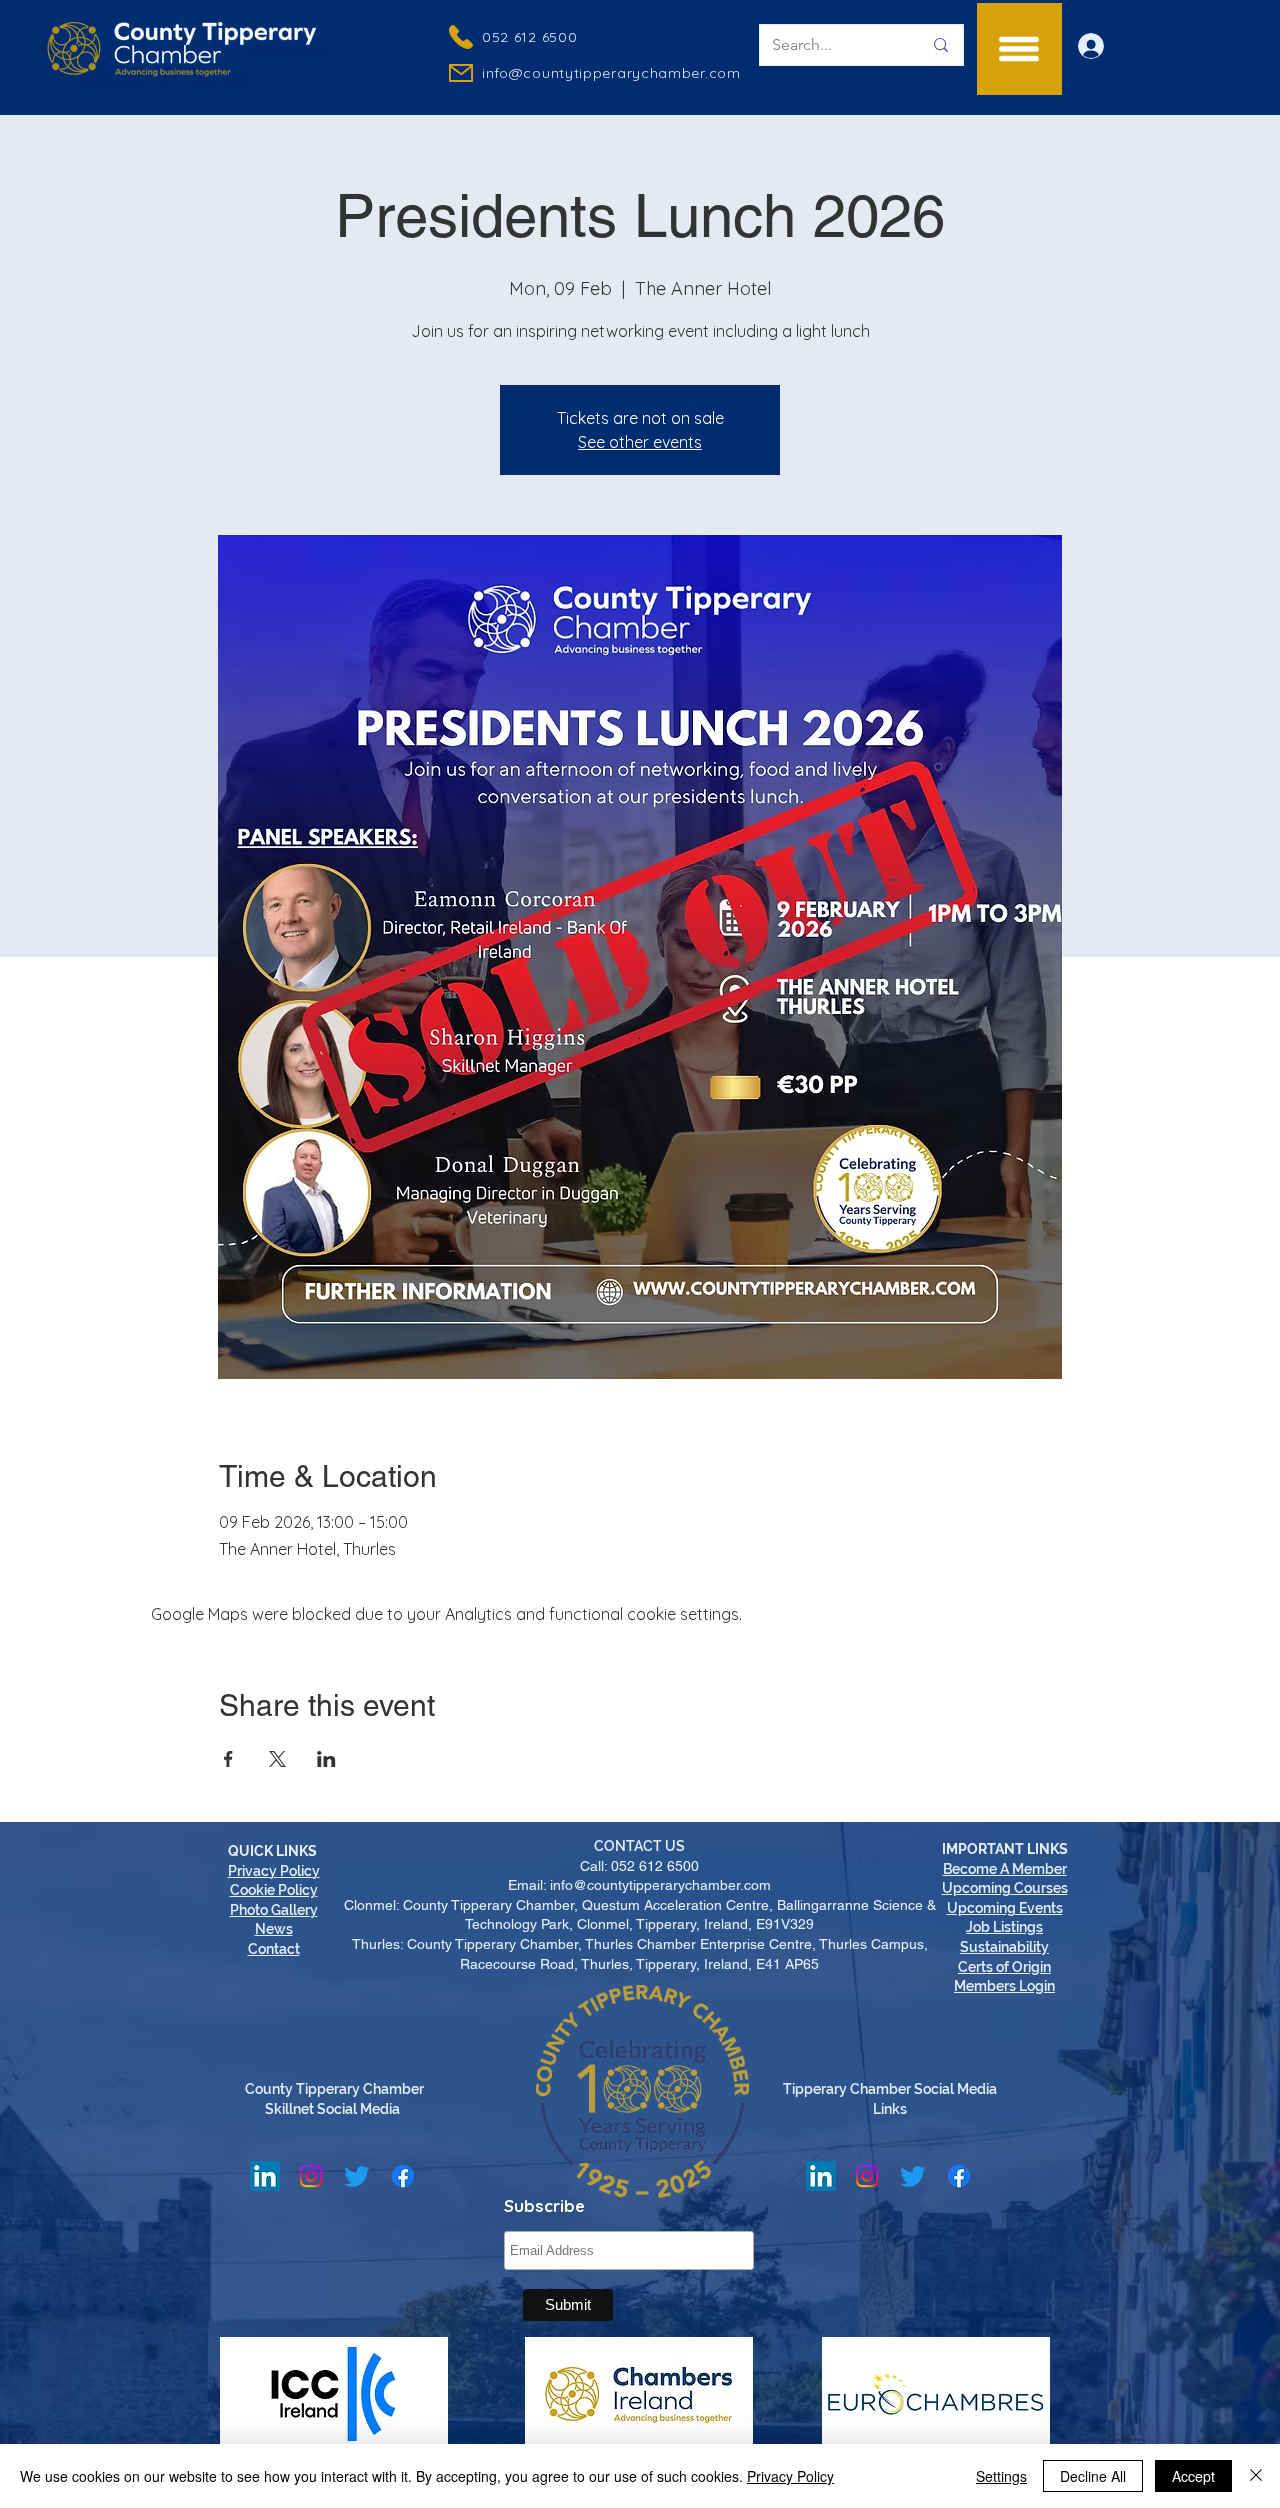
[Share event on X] (277, 1759)
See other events (640, 442)
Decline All (1093, 2476)
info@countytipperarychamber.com (611, 73)
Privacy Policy (790, 2476)
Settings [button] (1001, 2476)
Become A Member (1005, 1869)
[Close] (1256, 2476)
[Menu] (1019, 49)
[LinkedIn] (265, 2176)
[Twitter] (357, 2176)
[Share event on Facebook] (228, 1759)
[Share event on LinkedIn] (326, 1759)
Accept (1193, 2476)
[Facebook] (403, 2176)
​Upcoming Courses (1005, 1888)
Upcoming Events (1005, 1908)
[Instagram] (311, 2176)
